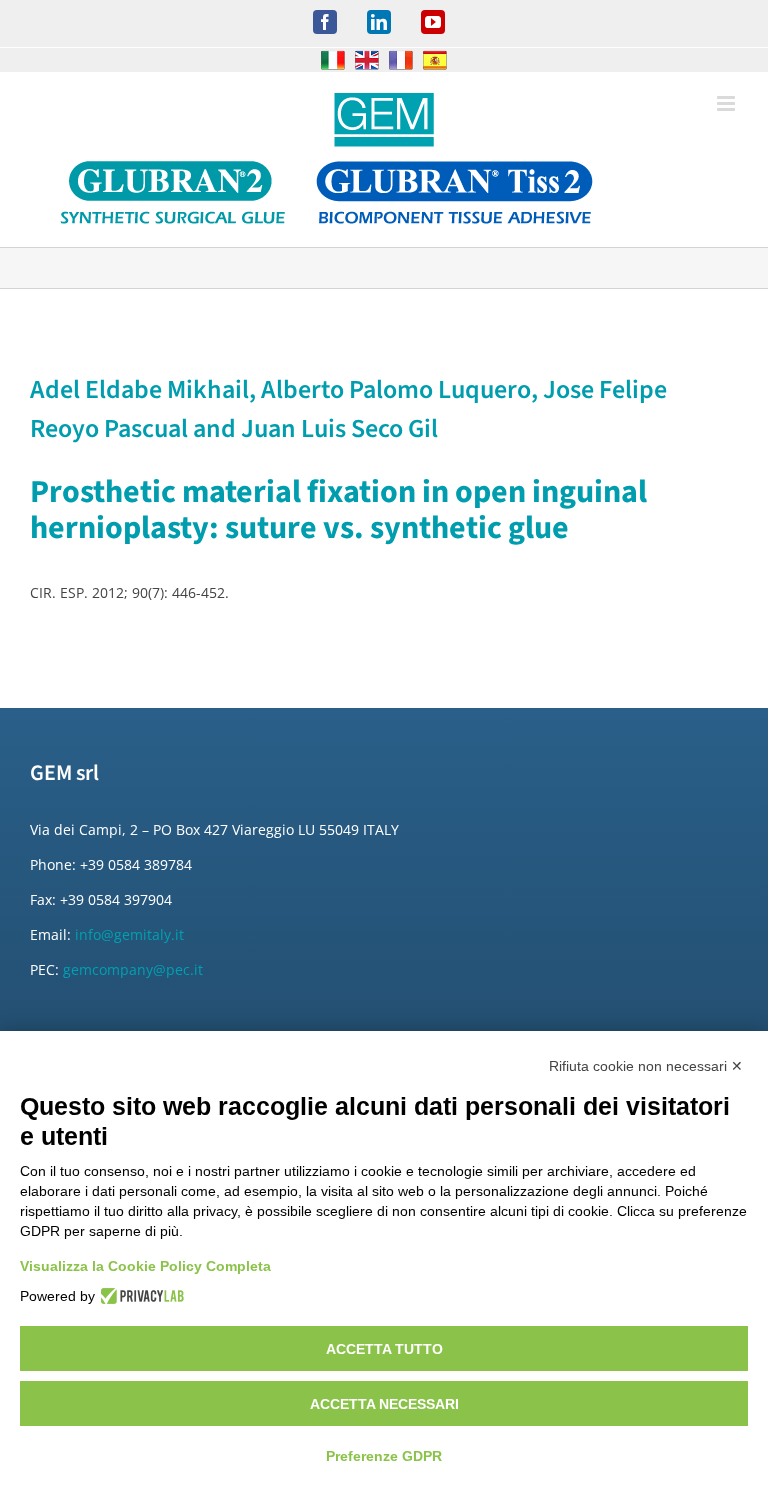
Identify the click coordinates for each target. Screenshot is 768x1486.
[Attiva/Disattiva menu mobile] (727, 103)
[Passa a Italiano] (333, 60)
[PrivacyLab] (139, 1296)
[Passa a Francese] (401, 60)
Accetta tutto (384, 1349)
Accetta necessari (384, 1404)
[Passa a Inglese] (367, 60)
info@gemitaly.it (129, 934)
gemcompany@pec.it (133, 969)
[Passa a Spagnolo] (435, 60)
